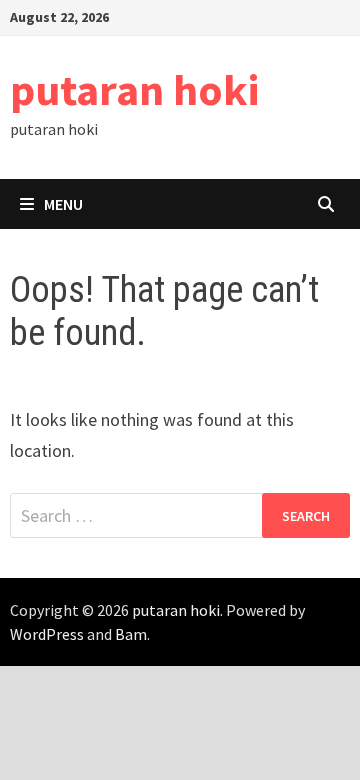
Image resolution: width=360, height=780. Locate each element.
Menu (63, 204)
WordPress (47, 634)
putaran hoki (134, 89)
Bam (131, 634)
